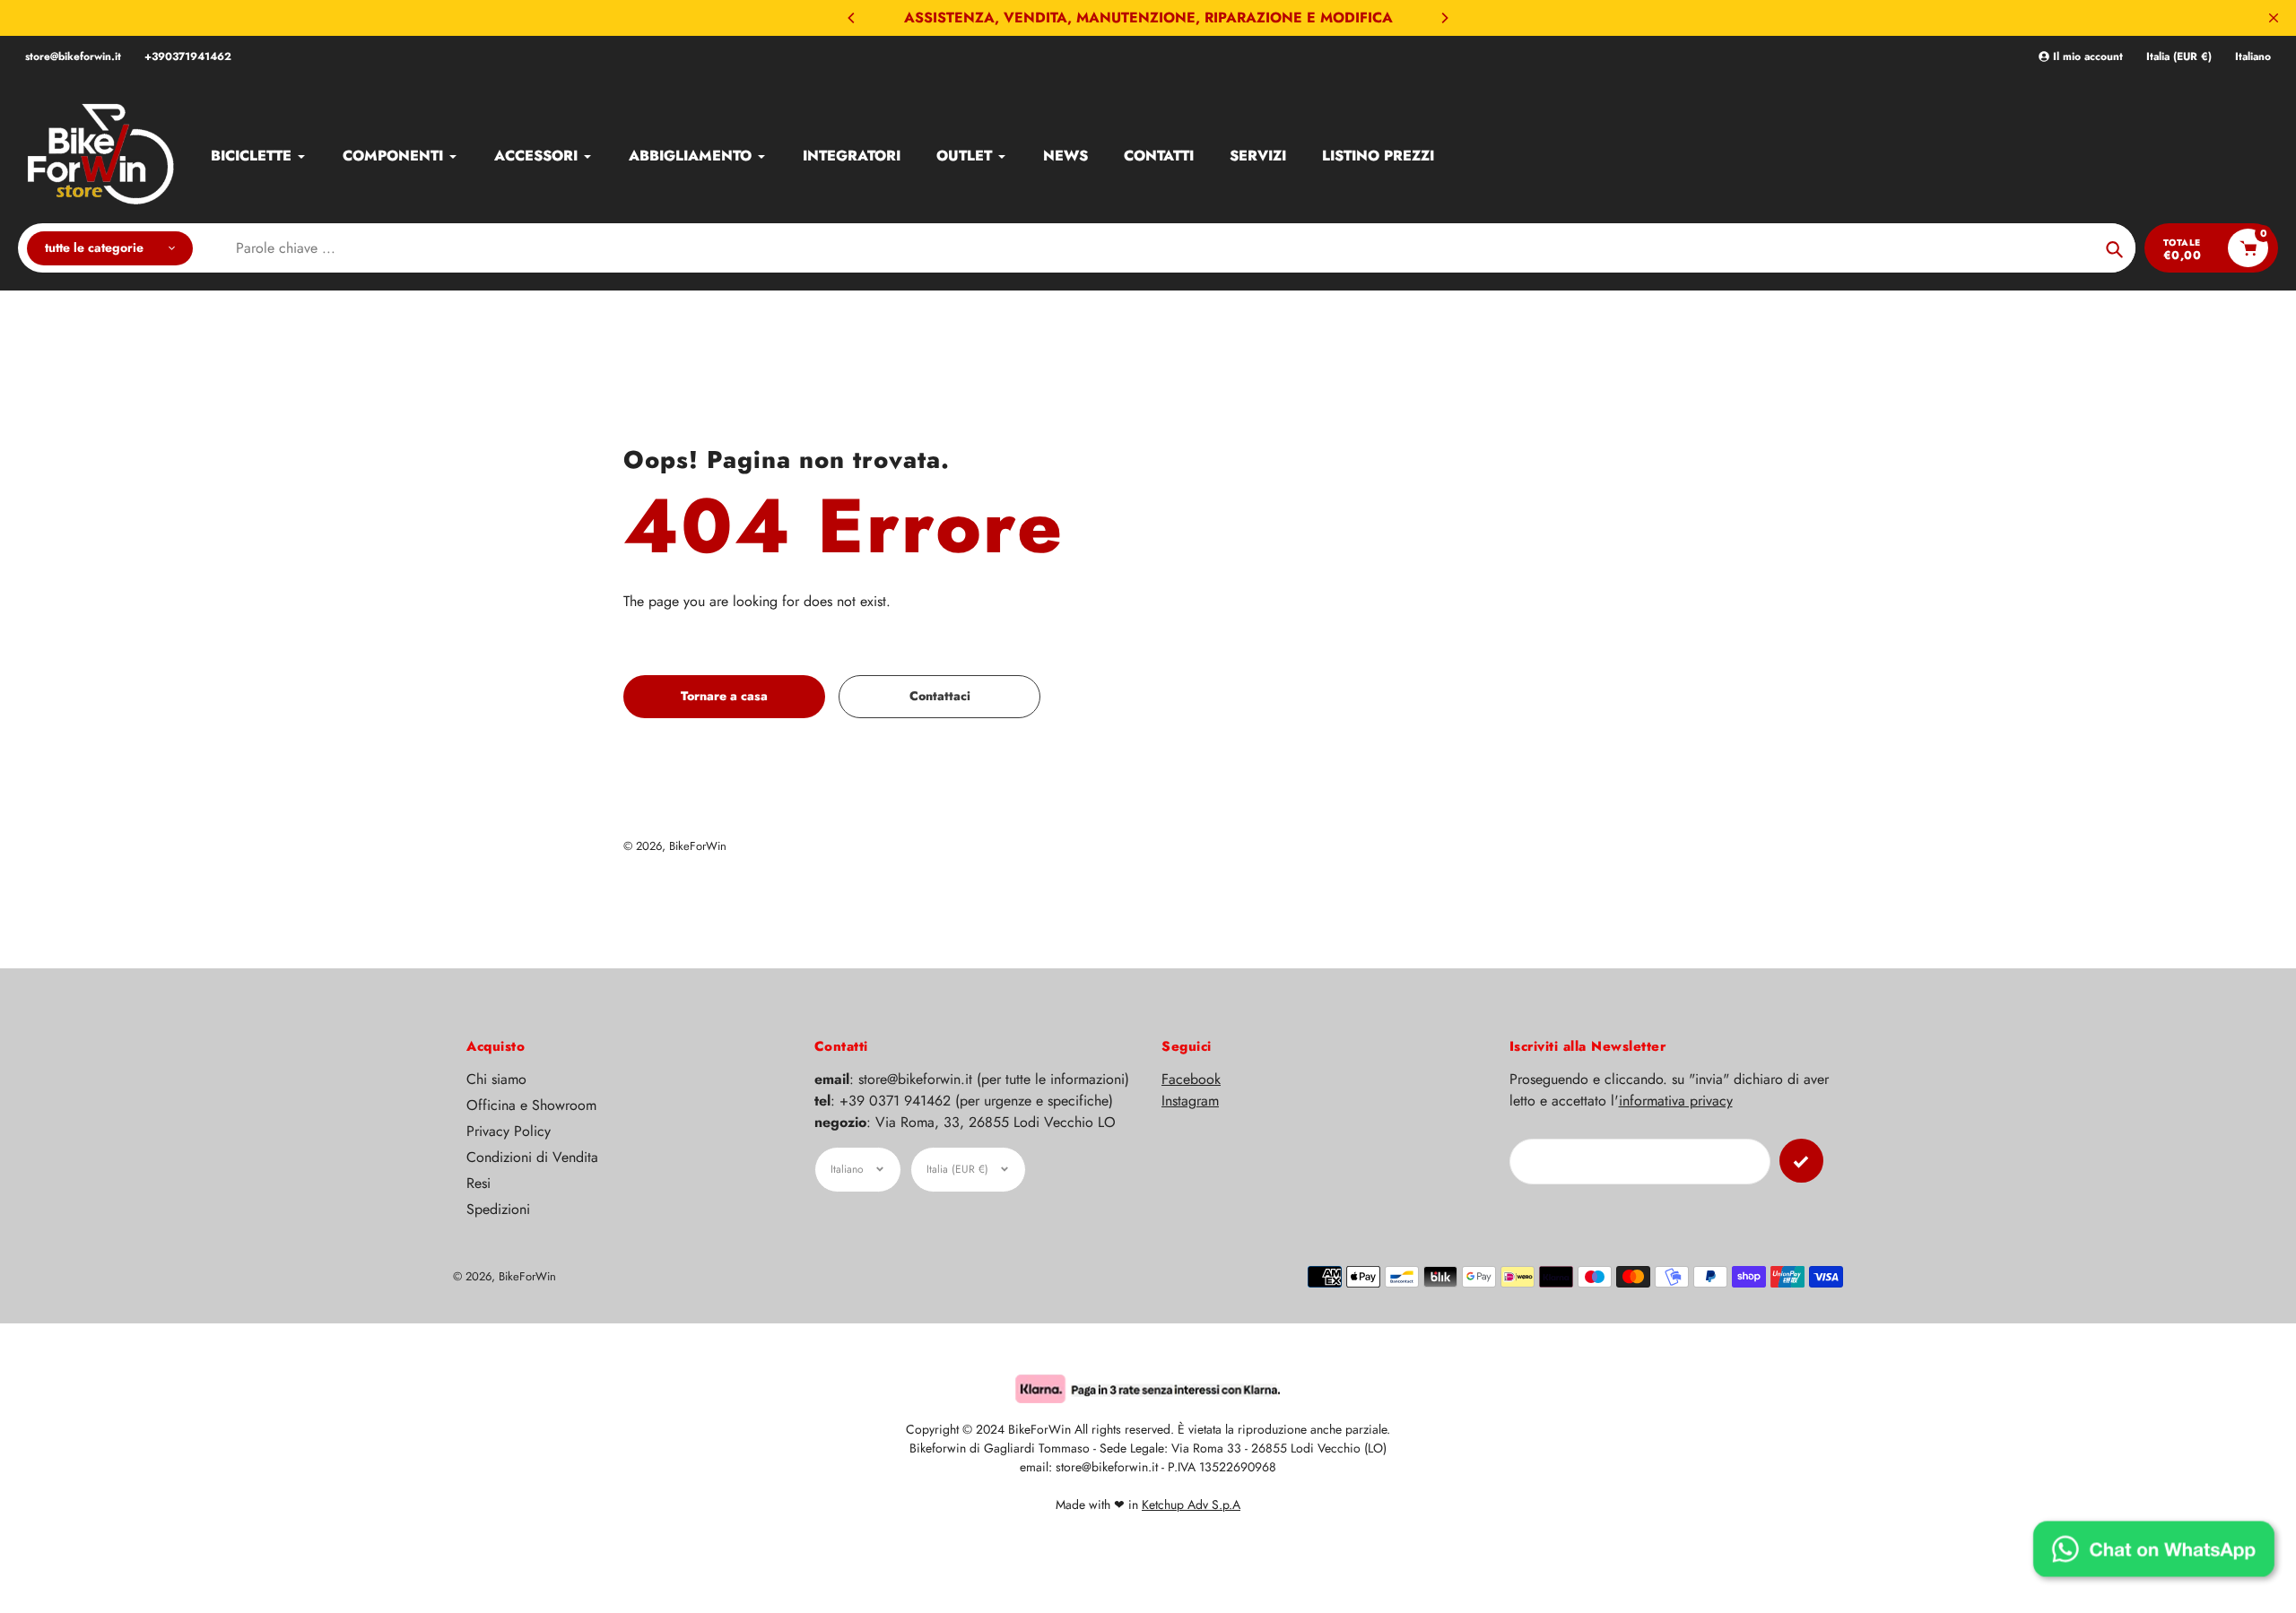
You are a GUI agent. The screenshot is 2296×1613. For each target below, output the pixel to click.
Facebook (1191, 1079)
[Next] (1444, 18)
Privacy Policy (509, 1131)
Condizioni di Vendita (532, 1157)
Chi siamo (496, 1079)
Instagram (1190, 1101)
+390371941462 (188, 56)
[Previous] (852, 18)
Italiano (2253, 57)
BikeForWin (698, 846)
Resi (478, 1183)
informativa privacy (1676, 1101)
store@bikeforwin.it (73, 56)
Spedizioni (498, 1209)
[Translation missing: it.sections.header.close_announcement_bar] (2274, 18)
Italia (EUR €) (2179, 57)
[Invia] (1801, 1161)
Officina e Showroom (531, 1105)
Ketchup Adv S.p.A (1191, 1505)
